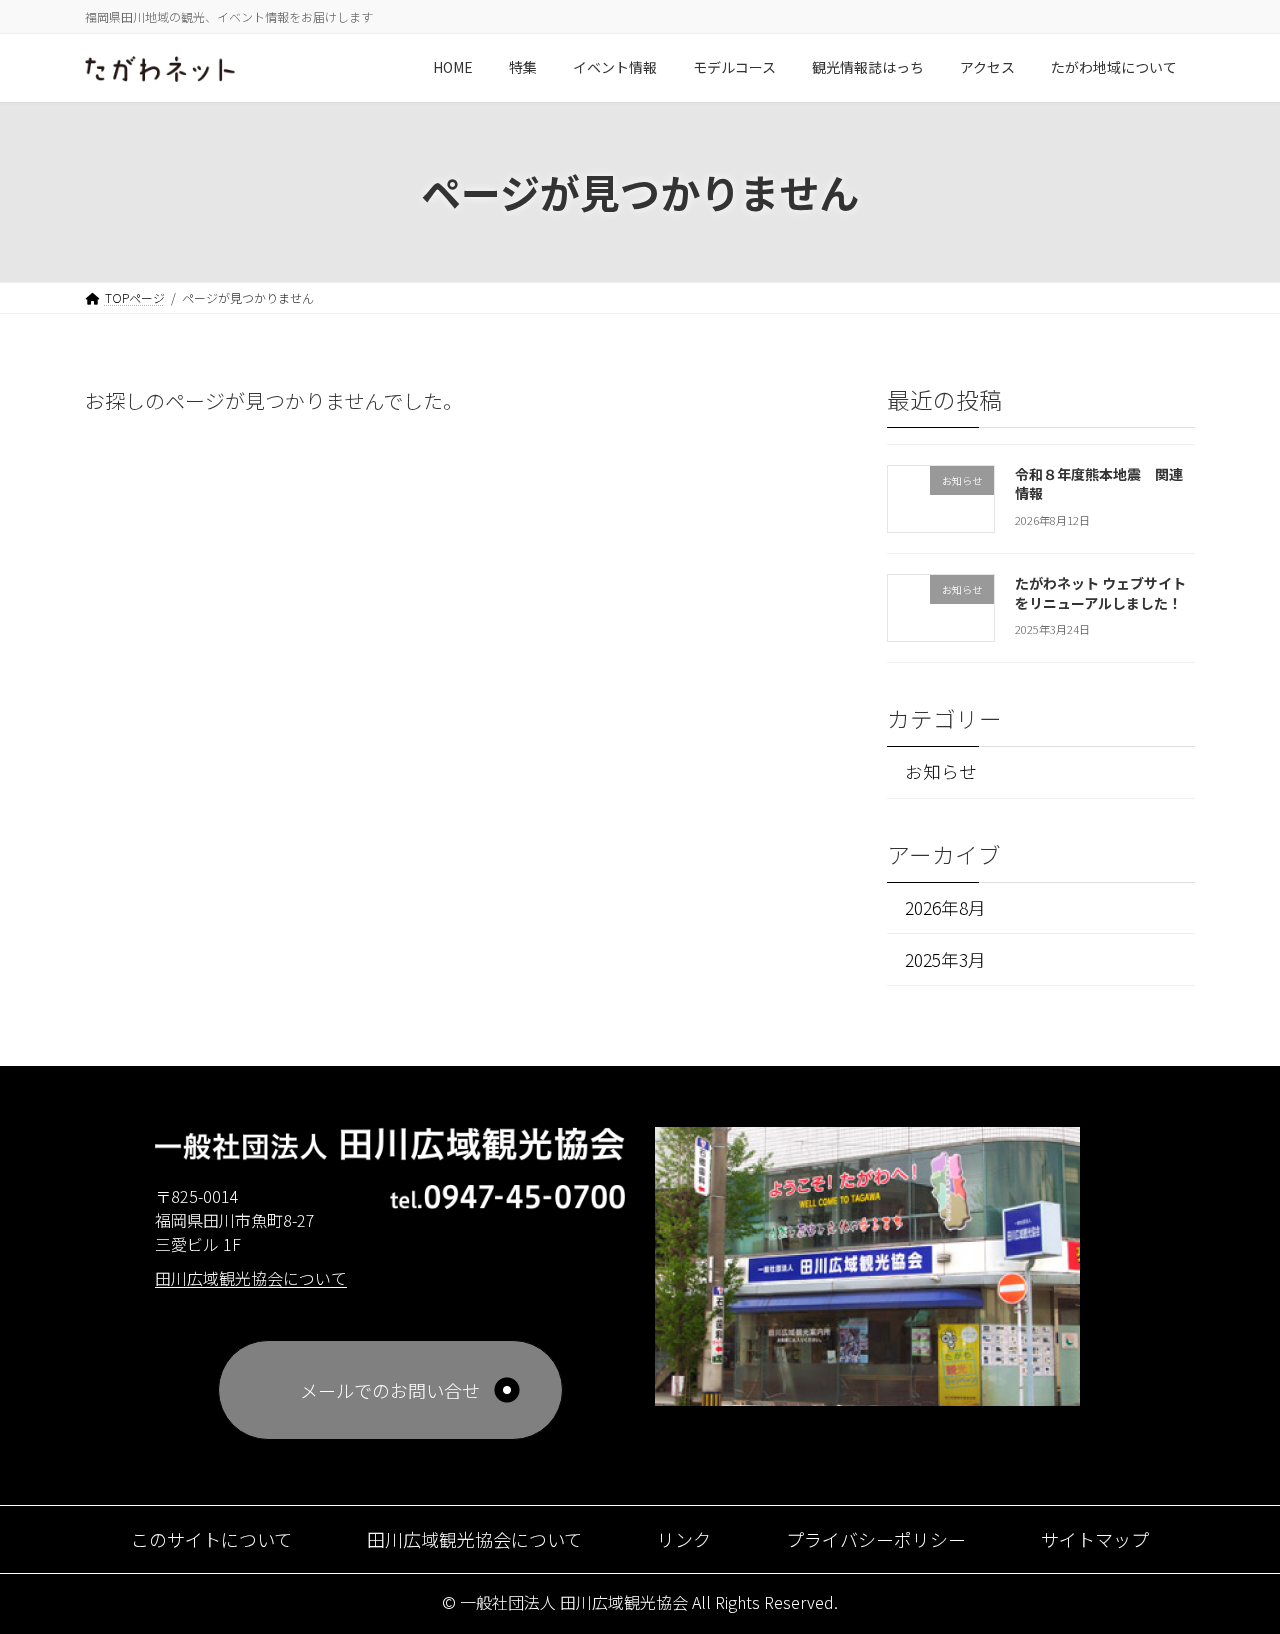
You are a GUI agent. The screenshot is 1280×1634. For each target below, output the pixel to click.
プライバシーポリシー (876, 1539)
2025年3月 (945, 958)
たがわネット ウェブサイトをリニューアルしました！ (1100, 593)
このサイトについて (211, 1539)
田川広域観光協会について (474, 1539)
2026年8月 (945, 906)
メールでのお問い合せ (390, 1390)
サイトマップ (1095, 1539)
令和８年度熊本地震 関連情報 (1099, 483)
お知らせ (941, 771)
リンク (684, 1539)
